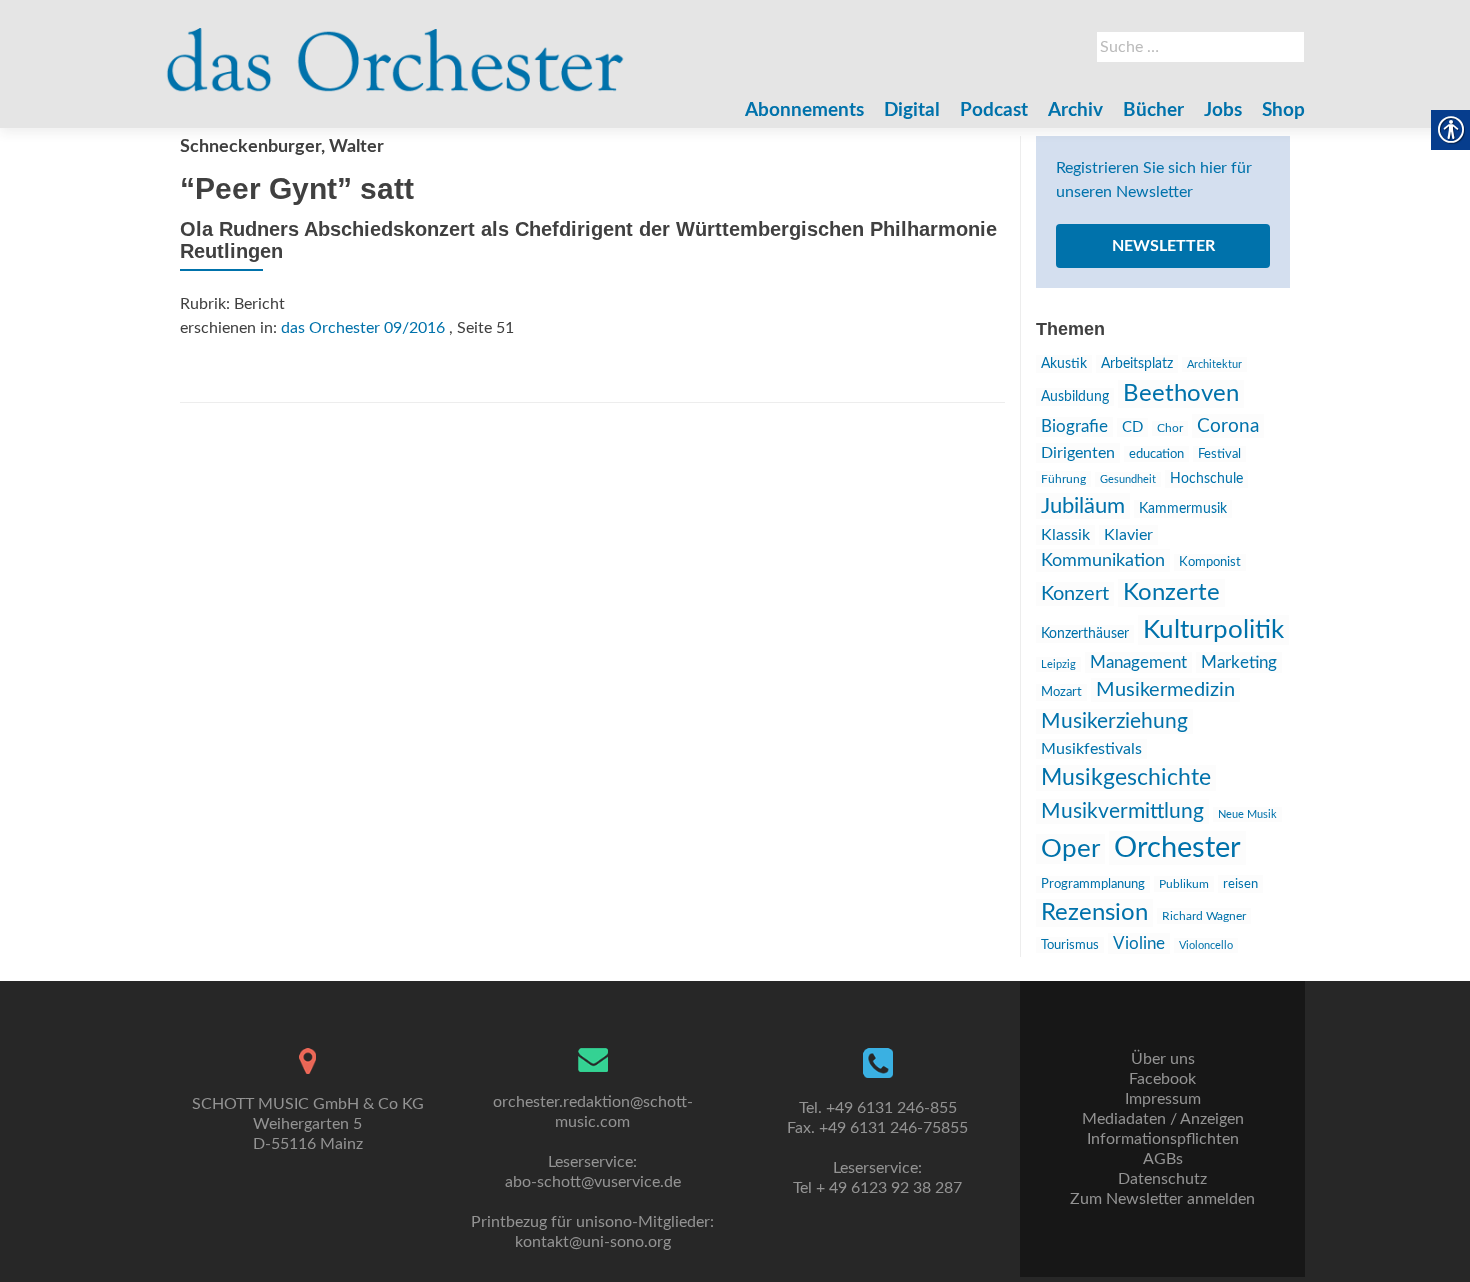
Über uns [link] (1163, 1059)
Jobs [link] (1223, 110)
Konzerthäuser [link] (1085, 634)
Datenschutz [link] (1162, 1179)
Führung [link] (1063, 479)
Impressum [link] (1163, 1099)
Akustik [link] (1064, 364)
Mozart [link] (1061, 692)
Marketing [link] (1239, 662)
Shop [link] (1283, 110)
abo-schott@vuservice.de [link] (593, 1182)
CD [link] (1132, 427)
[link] (395, 50)
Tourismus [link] (1070, 945)
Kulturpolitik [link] (1213, 630)
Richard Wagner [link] (1204, 916)
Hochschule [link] (1206, 479)
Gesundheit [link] (1128, 479)
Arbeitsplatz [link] (1137, 364)
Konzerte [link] (1171, 593)
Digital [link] (912, 110)
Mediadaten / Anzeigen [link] (1163, 1119)
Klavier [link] (1128, 535)
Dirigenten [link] (1078, 453)
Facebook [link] (1162, 1079)
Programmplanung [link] (1093, 884)
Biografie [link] (1074, 427)
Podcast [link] (994, 110)
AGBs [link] (1163, 1159)
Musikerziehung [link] (1114, 721)
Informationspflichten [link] (1163, 1139)
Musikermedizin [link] (1165, 690)
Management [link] (1138, 662)
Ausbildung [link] (1075, 397)
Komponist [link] (1210, 562)
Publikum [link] (1184, 884)
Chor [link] (1170, 428)
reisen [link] (1240, 884)
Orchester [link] (1177, 848)
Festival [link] (1219, 454)
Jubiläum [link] (1083, 506)
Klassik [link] (1065, 535)
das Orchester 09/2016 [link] (363, 328)
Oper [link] (1070, 849)
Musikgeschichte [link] (1126, 778)
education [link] (1156, 454)
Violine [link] (1139, 943)
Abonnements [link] (804, 110)
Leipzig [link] (1058, 664)
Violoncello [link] (1206, 945)
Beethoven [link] (1181, 394)
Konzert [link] (1075, 594)
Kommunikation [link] (1103, 560)
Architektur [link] (1214, 364)
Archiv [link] (1075, 110)
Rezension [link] (1094, 913)
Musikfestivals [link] (1091, 749)
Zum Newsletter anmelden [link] (1162, 1199)
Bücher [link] (1153, 110)
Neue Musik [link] (1247, 814)
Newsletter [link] (1163, 246)
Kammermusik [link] (1183, 509)
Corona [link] (1228, 426)
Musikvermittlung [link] (1122, 811)
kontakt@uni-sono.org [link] (593, 1242)
